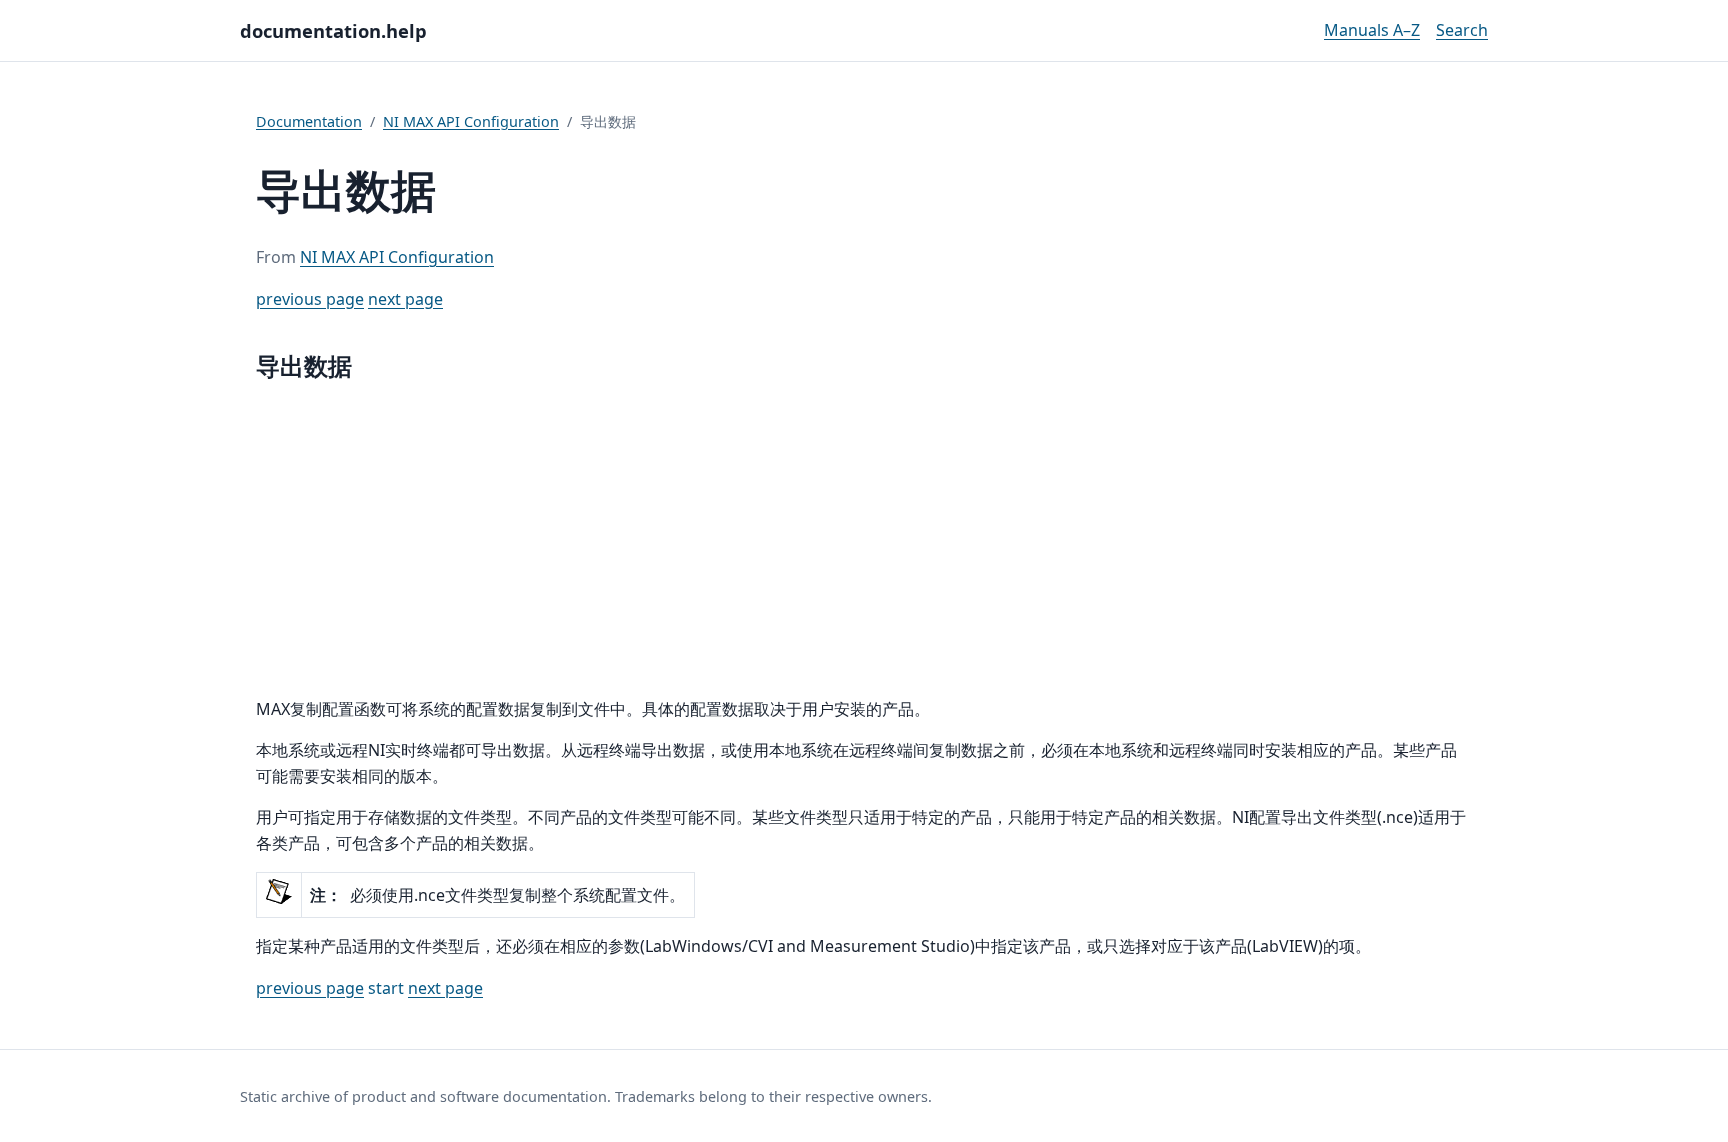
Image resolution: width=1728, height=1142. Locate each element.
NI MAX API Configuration (471, 121)
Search (1462, 30)
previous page (310, 299)
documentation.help (333, 30)
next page (405, 299)
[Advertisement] (864, 541)
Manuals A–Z (1372, 30)
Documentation (309, 121)
